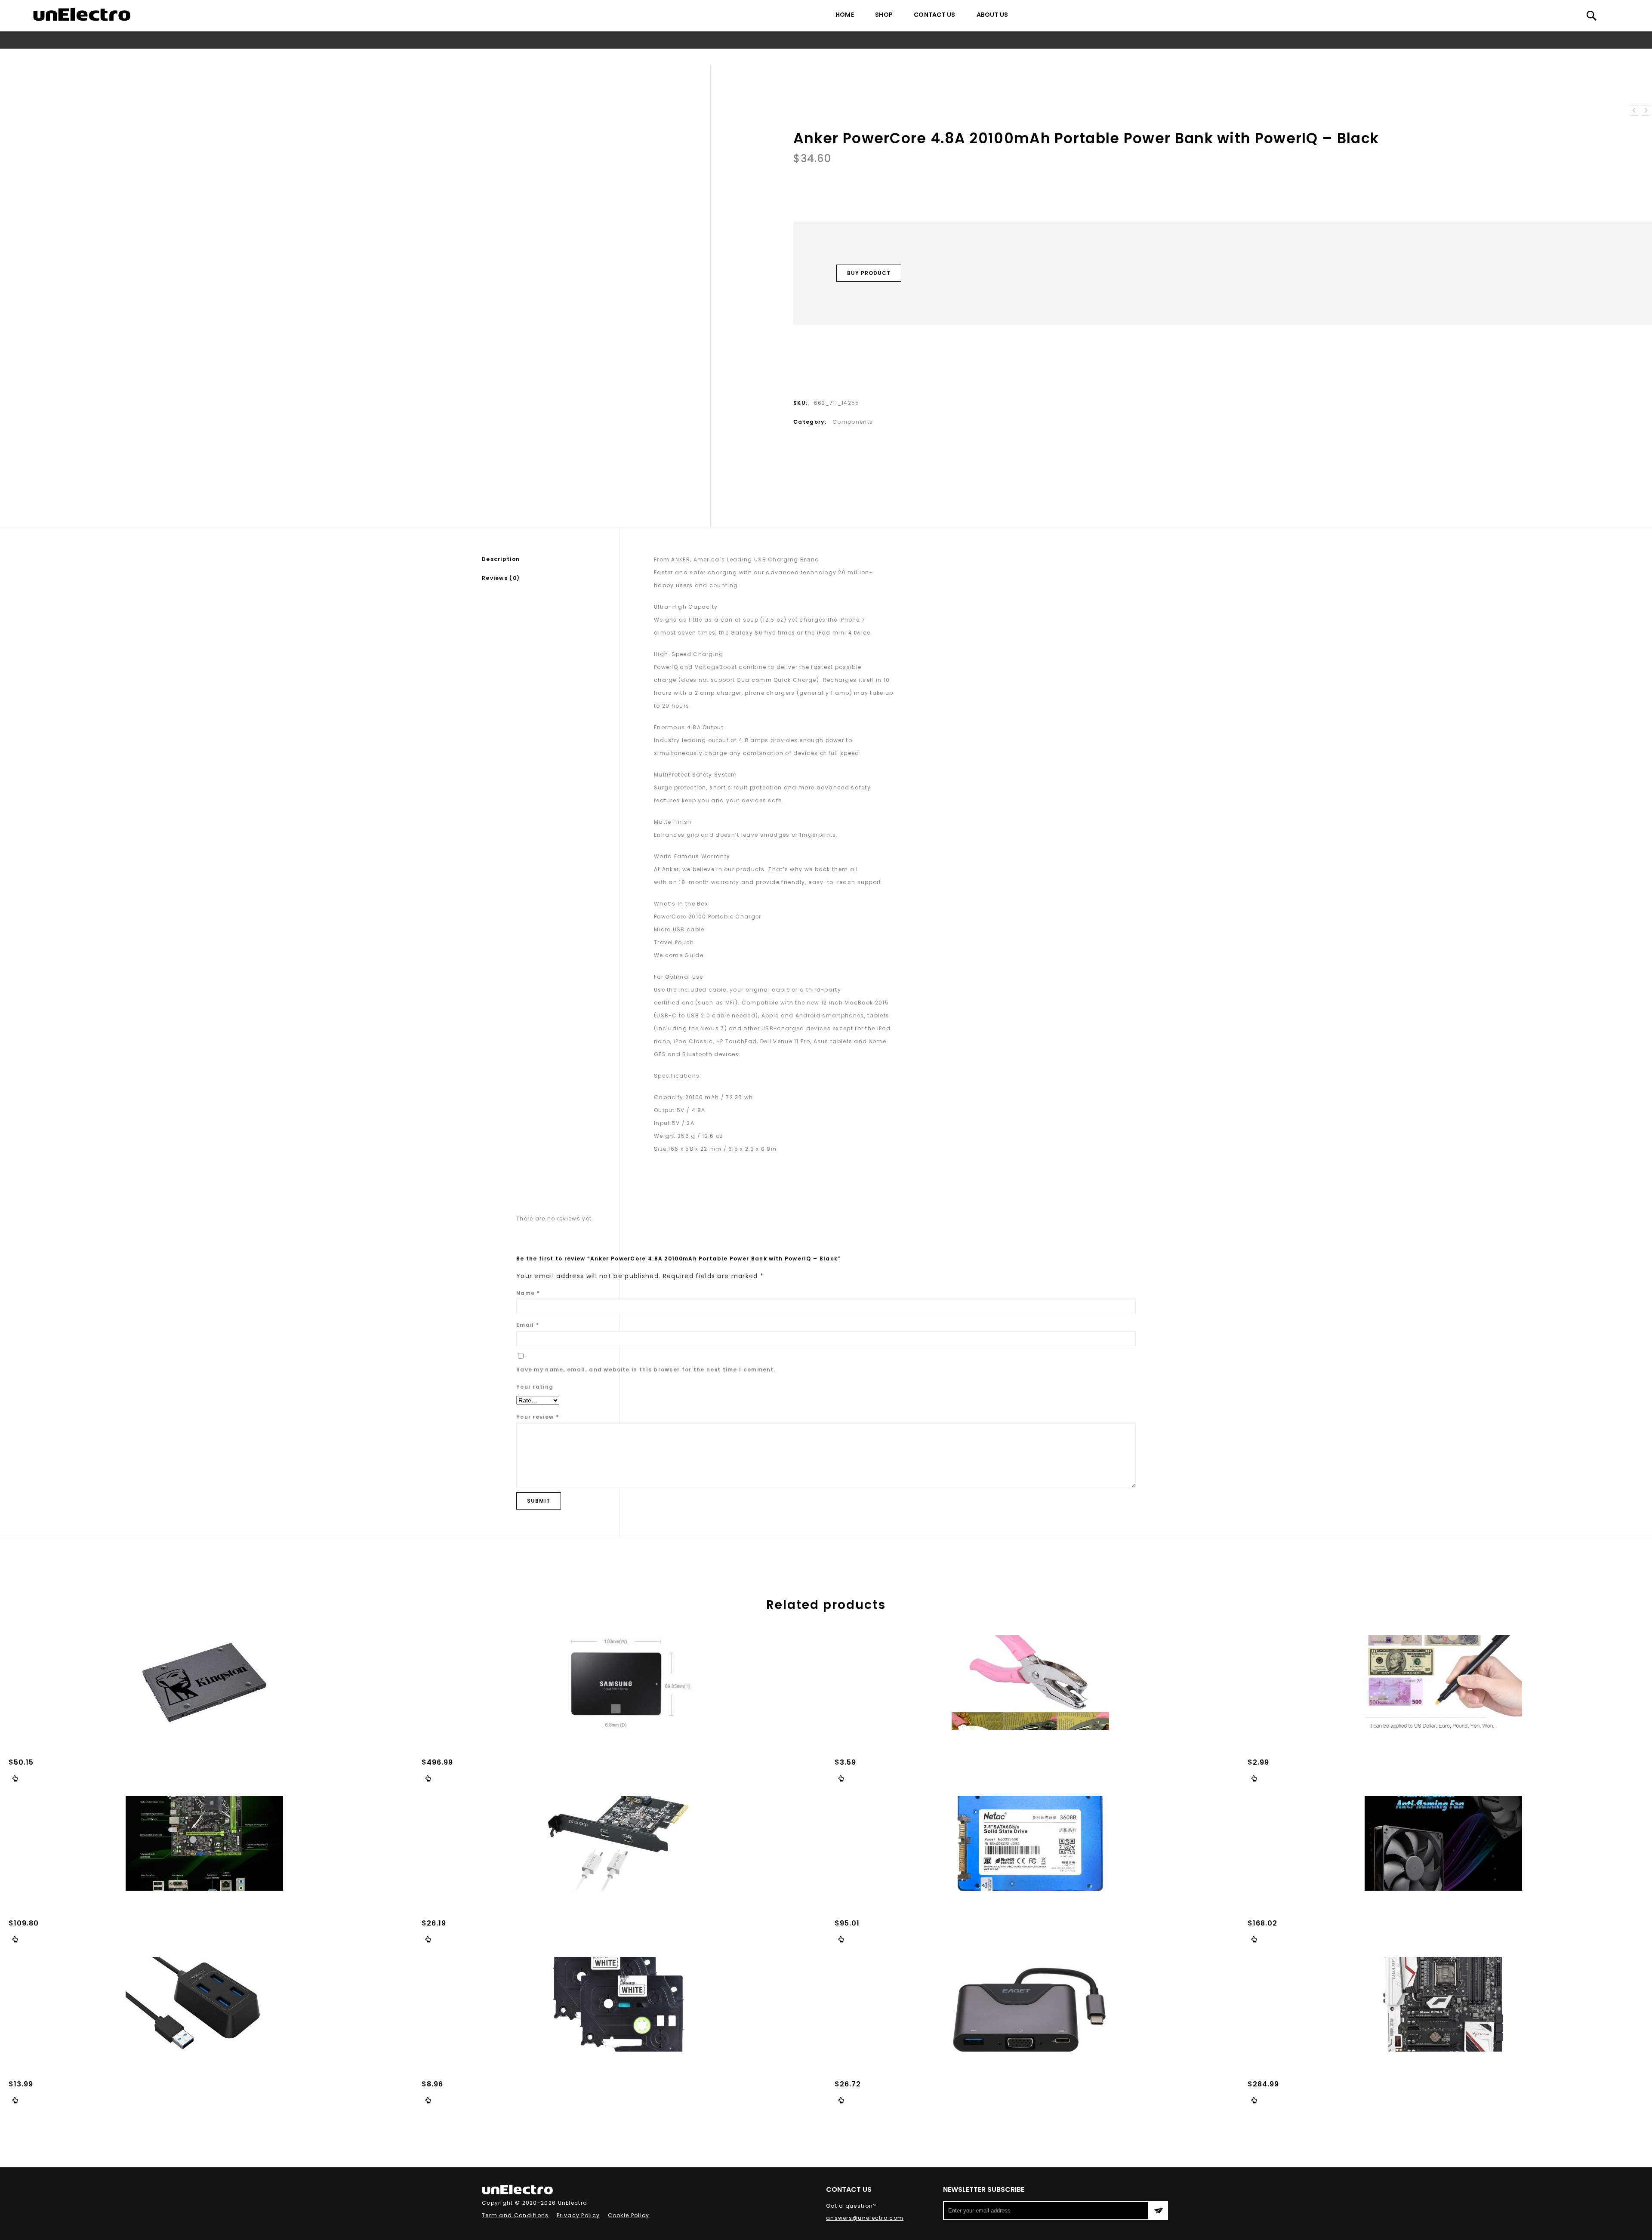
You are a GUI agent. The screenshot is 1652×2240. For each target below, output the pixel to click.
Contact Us (934, 15)
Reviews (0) (501, 578)
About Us (992, 15)
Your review (538, 1417)
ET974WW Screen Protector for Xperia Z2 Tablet (1646, 111)
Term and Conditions (515, 2215)
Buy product (869, 273)
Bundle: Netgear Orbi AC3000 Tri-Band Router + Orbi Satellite (1634, 111)
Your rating (535, 1387)
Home (845, 15)
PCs (707, 56)
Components (740, 56)
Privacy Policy (578, 2215)
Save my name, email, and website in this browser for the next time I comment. (646, 1370)
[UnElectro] (82, 14)
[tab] (551, 559)
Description (501, 559)
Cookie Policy (629, 2215)
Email (528, 1325)
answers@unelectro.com (865, 2218)
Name (528, 1293)
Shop (884, 15)
